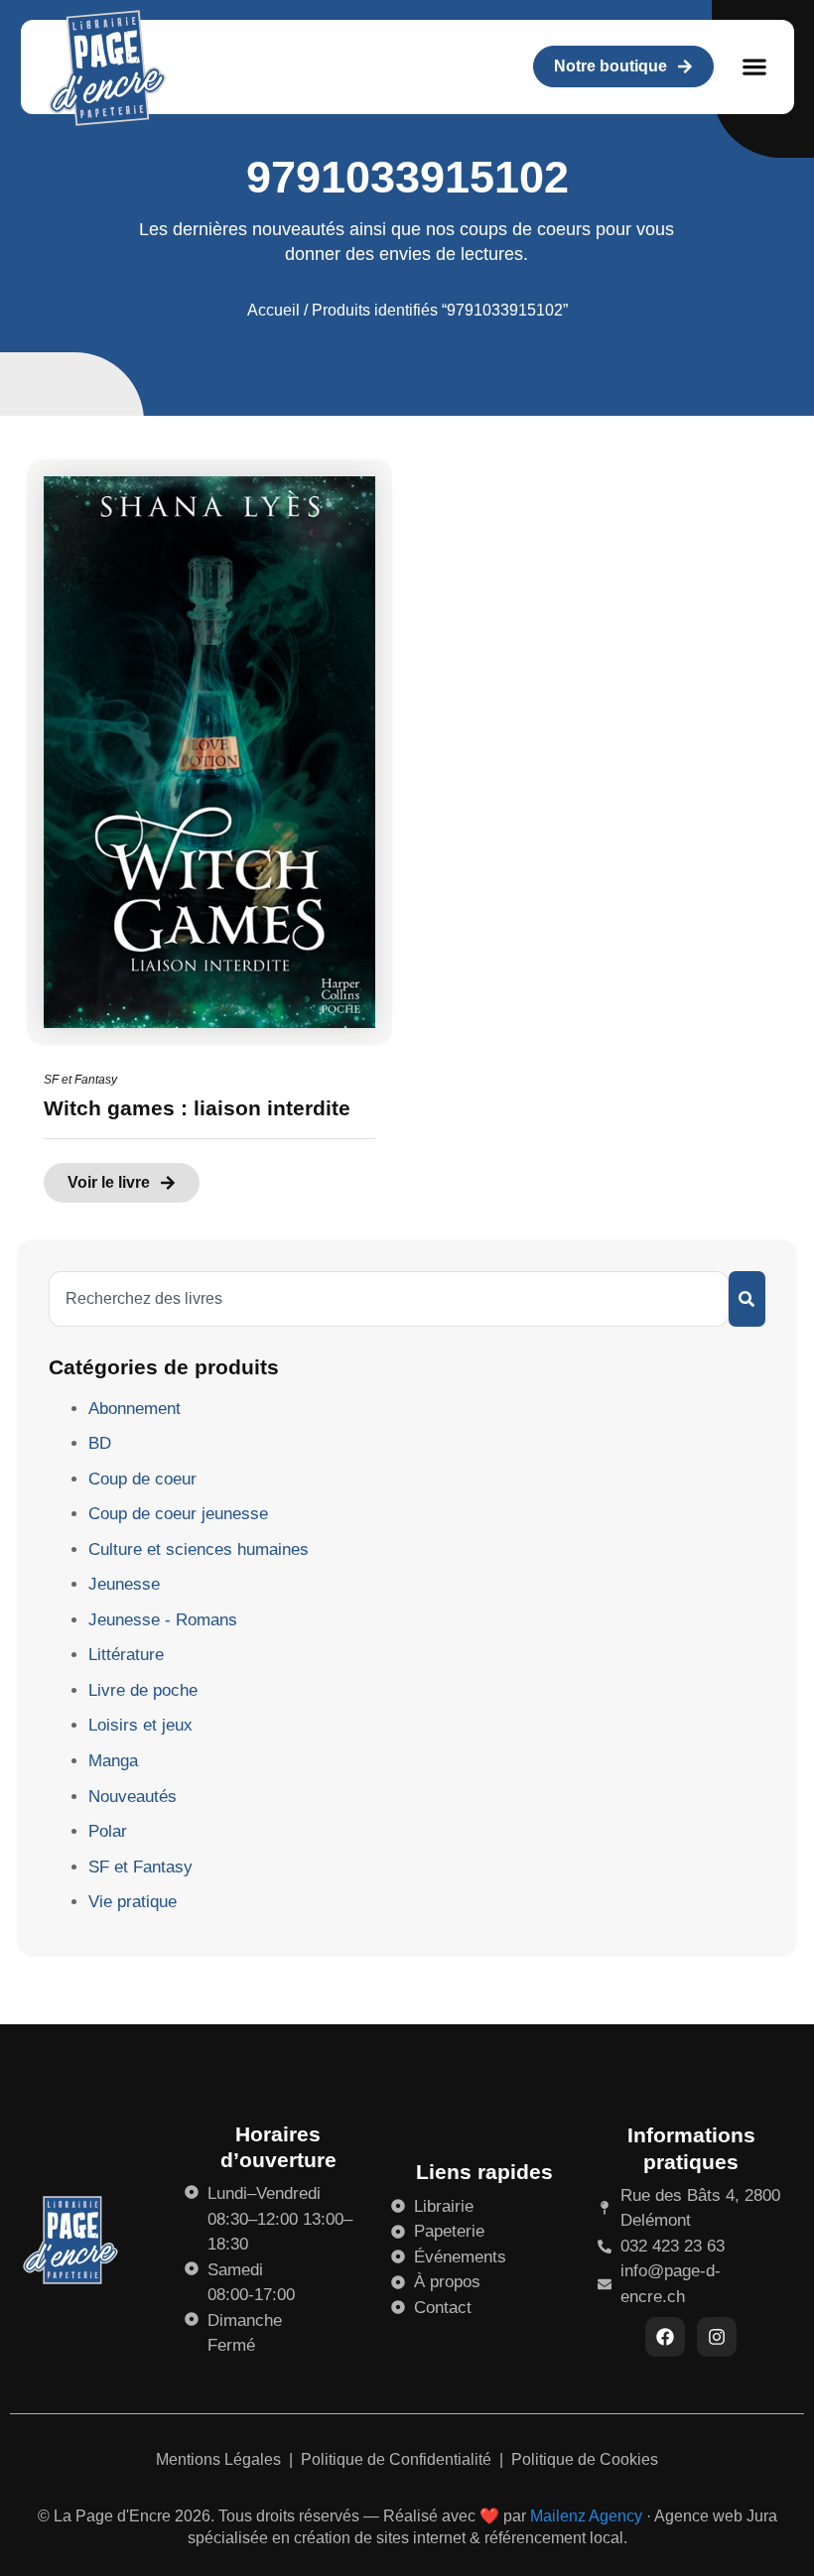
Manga (113, 1761)
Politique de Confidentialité (398, 2459)
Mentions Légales (220, 2459)
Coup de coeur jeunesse (178, 1514)
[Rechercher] (747, 1299)
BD (100, 1443)
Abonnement (135, 1409)
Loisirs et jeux (140, 1725)
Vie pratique (133, 1902)
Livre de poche (143, 1690)
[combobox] (389, 1299)
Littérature (126, 1655)
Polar (108, 1831)
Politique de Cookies (585, 2459)
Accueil (273, 310)
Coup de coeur (142, 1479)
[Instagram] (717, 2337)
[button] (755, 67)
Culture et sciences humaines (199, 1549)
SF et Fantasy (80, 1080)
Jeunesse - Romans (163, 1620)
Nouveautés (133, 1797)
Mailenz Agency (586, 2516)
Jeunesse (124, 1584)
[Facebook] (665, 2337)
